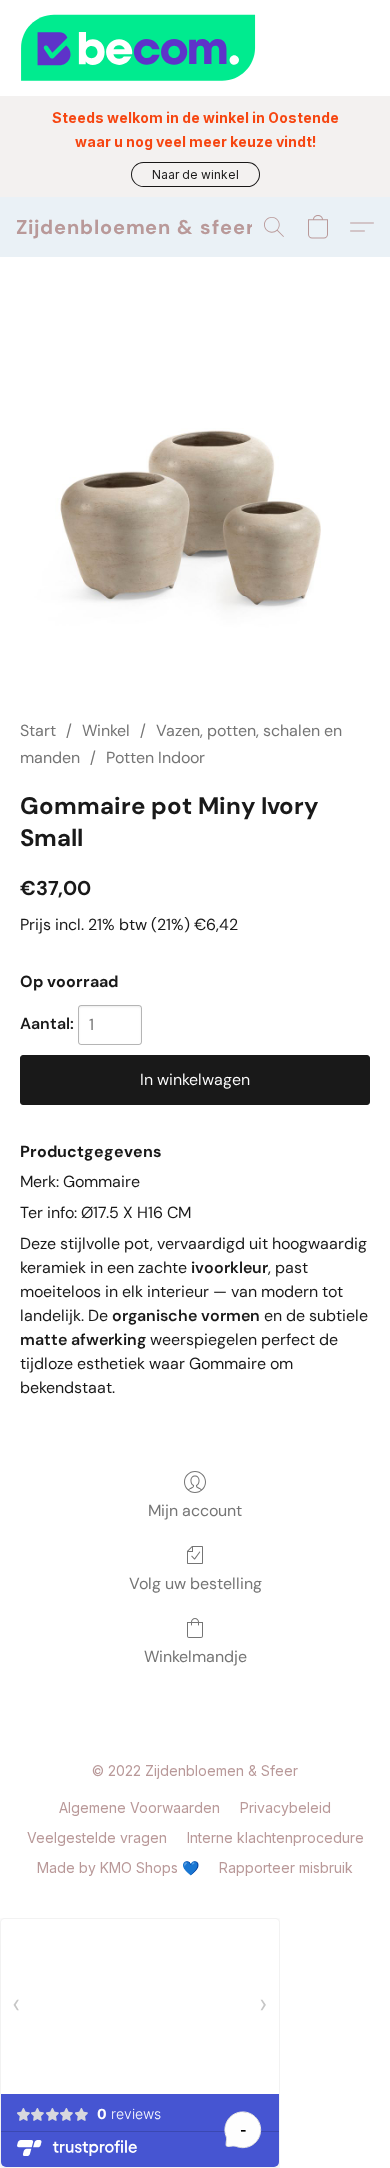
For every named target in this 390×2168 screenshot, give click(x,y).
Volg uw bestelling (195, 1583)
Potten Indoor (155, 757)
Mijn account (195, 1510)
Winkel (106, 730)
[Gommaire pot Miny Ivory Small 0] (195, 512)
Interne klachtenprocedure (275, 1837)
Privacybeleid (285, 1807)
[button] (195, 175)
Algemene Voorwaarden (139, 1807)
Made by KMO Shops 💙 (118, 1867)
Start (38, 730)
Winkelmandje (195, 1656)
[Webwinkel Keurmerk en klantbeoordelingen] (195, 48)
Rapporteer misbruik (286, 1867)
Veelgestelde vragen (97, 1837)
